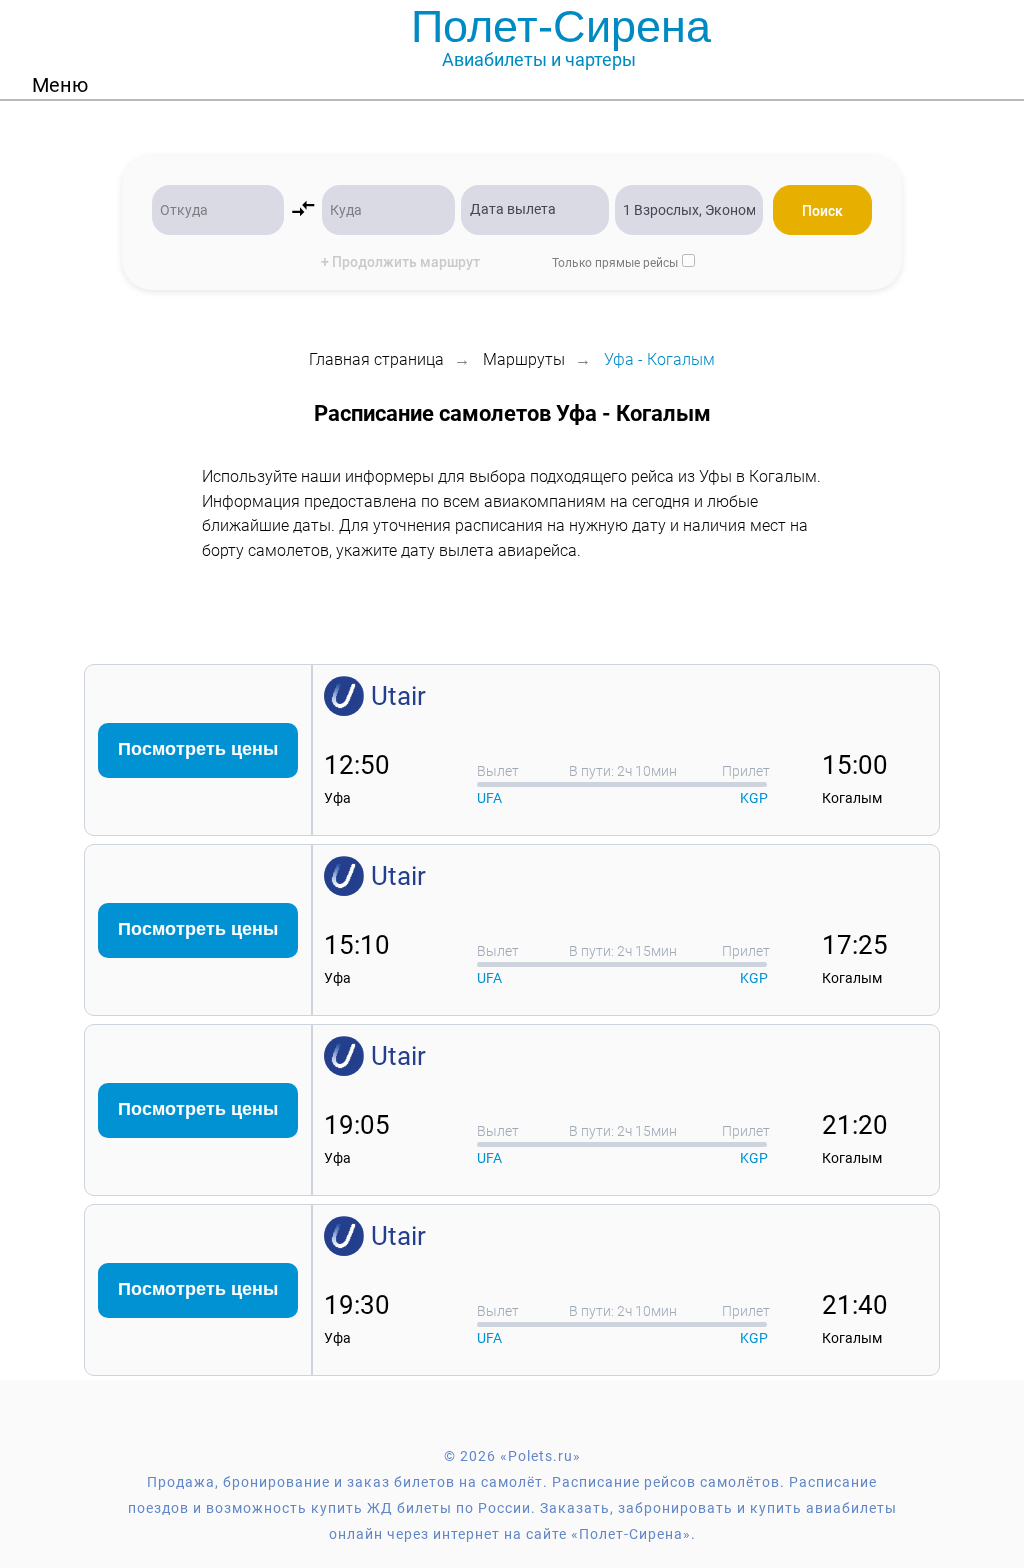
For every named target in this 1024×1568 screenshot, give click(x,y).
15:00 (855, 765)
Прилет (746, 771)
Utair (398, 696)
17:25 (855, 945)
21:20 (855, 1125)
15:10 (357, 945)
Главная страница (376, 359)
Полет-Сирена (561, 26)
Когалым (852, 798)
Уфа (337, 798)
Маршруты (524, 359)
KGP (754, 798)
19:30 (357, 1305)
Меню (60, 85)
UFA (489, 798)
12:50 (357, 765)
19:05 (357, 1125)
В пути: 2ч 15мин (623, 951)
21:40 (855, 1305)
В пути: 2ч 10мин (623, 771)
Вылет (498, 771)
